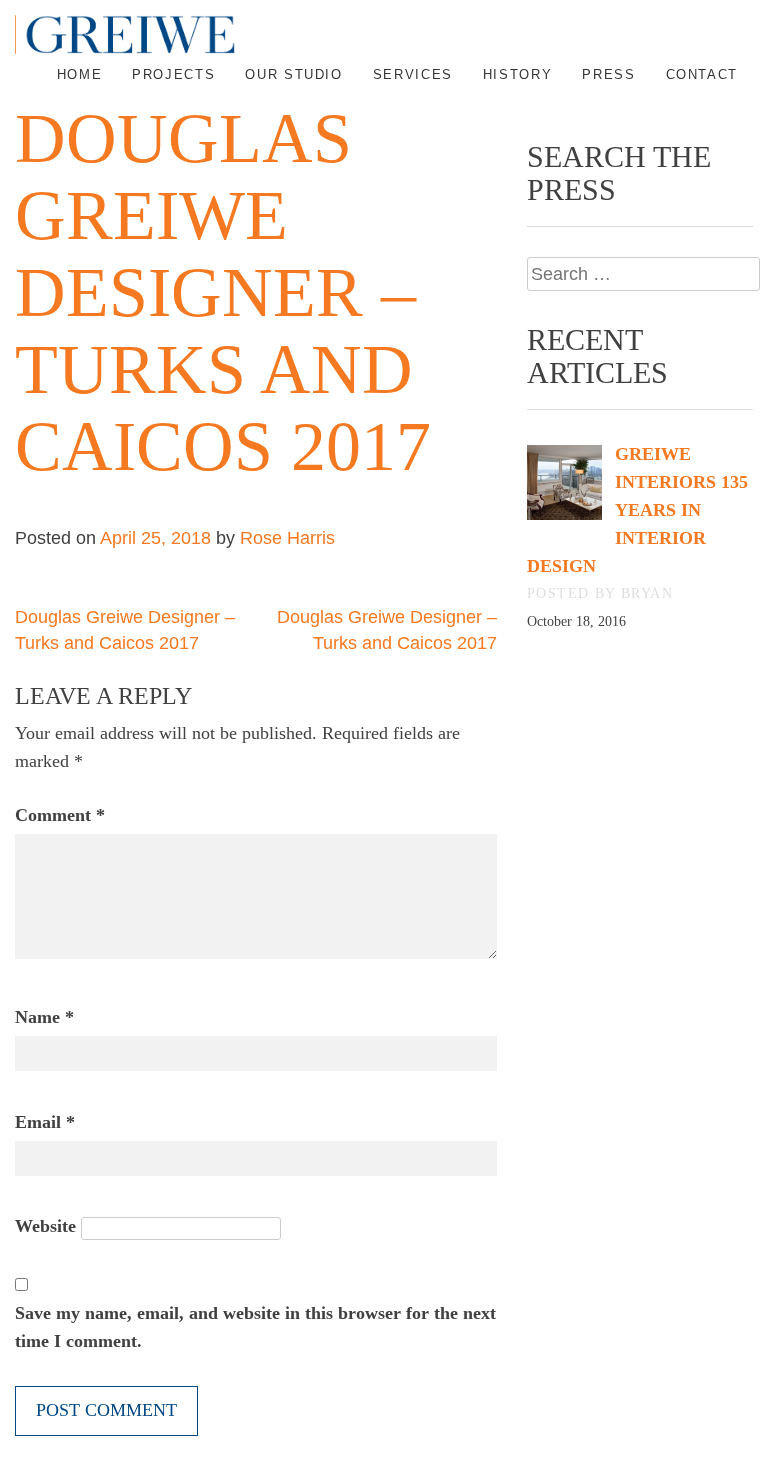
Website (45, 1226)
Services (413, 74)
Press (608, 74)
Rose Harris (287, 538)
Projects (173, 74)
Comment (60, 815)
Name (44, 1017)
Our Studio (293, 74)
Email (45, 1122)
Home (80, 74)
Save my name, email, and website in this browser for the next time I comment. (255, 1327)
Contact (702, 74)
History (517, 74)
